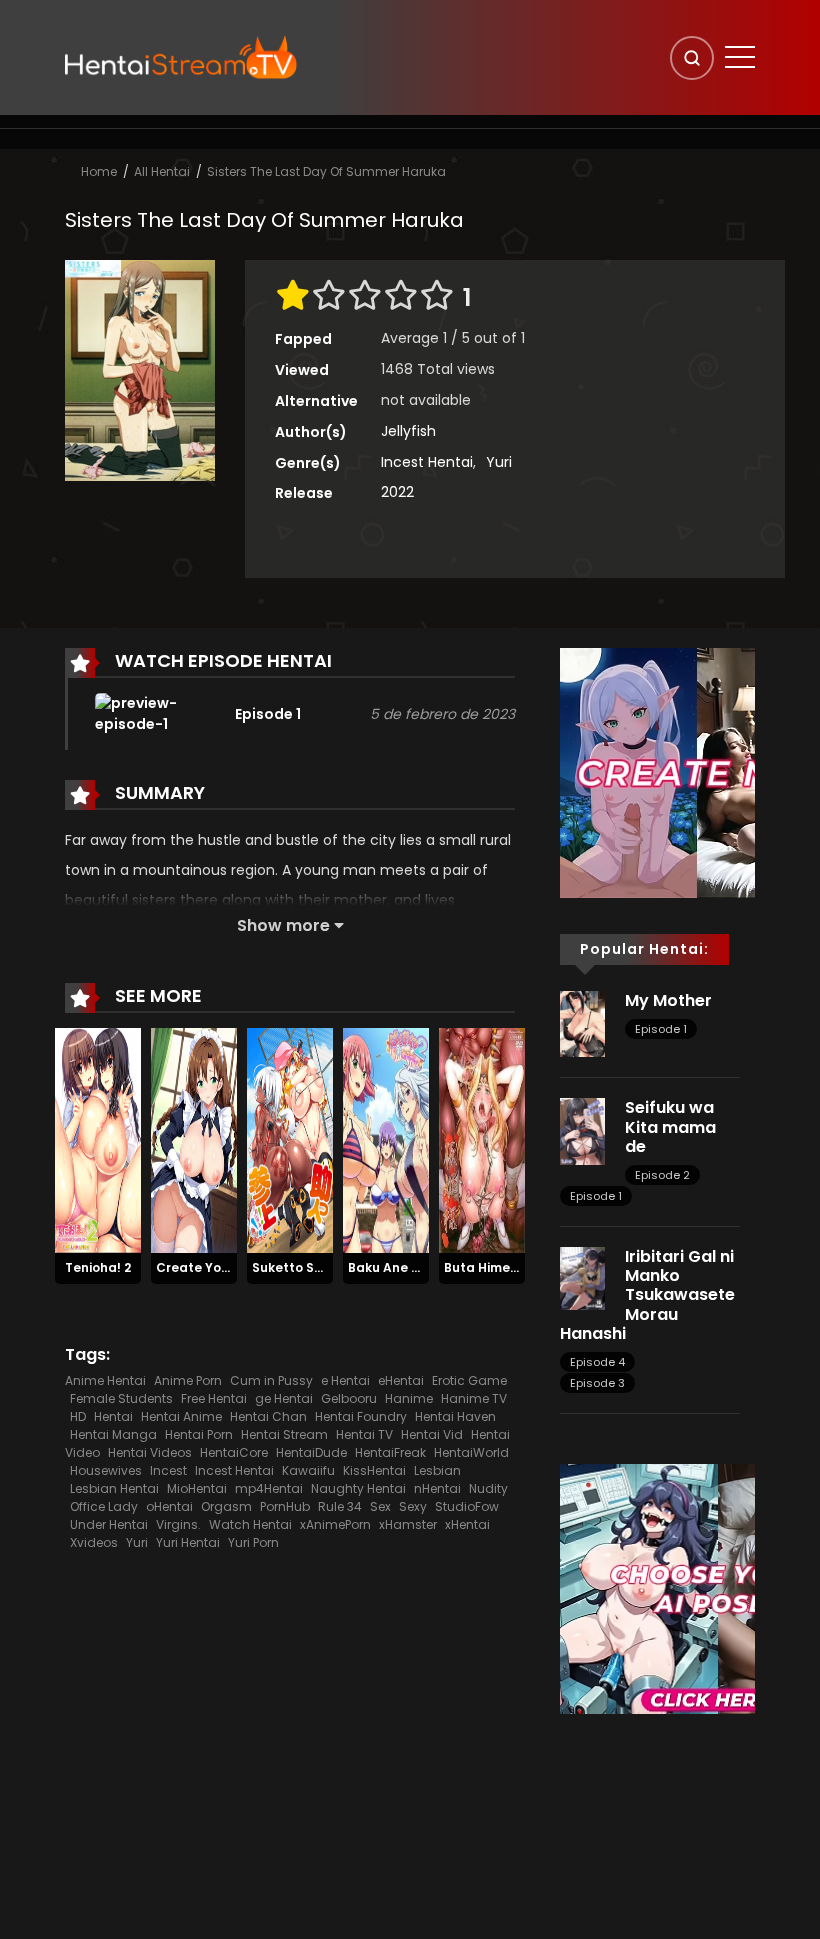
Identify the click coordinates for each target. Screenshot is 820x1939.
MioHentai (197, 1488)
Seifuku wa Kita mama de (670, 1126)
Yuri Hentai (188, 1542)
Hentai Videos (150, 1452)
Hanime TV (474, 1398)
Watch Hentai (250, 1524)
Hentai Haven (455, 1416)
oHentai (169, 1506)
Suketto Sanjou (301, 1267)
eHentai (401, 1380)
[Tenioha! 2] (98, 1140)
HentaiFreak (390, 1452)
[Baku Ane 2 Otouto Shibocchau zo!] (386, 1140)
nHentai (437, 1488)
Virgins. (178, 1524)
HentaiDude (311, 1452)
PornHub (285, 1506)
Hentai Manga (113, 1434)
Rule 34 (340, 1506)
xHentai (467, 1524)
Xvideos (94, 1542)
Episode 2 (662, 1175)
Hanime (409, 1398)
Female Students (121, 1398)
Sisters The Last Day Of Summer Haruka (326, 171)
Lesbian (437, 1470)
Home (99, 171)
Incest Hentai (427, 462)
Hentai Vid (432, 1434)
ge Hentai (284, 1398)
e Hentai (345, 1380)
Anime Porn (188, 1380)
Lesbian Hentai (114, 1488)
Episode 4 (597, 1362)
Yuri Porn (253, 1542)
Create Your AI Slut (217, 1267)
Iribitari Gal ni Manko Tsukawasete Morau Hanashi (647, 1295)
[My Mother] (582, 1023)
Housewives (106, 1470)
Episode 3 (597, 1383)
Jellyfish (408, 431)
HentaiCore (234, 1452)
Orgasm (226, 1506)
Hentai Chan (268, 1416)
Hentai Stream (284, 1434)
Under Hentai (109, 1524)
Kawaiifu (308, 1470)
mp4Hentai (269, 1488)
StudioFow (467, 1506)
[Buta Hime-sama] (482, 1140)
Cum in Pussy (271, 1380)
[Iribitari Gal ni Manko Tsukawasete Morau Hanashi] (582, 1277)
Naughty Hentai (358, 1488)
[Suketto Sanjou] (290, 1140)
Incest (168, 1470)
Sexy (413, 1506)
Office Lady (104, 1506)
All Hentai (162, 171)
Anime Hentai (105, 1380)
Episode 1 (661, 1029)
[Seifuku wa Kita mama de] (582, 1130)
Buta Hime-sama (499, 1267)
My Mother (668, 1000)
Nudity (488, 1488)
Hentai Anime (181, 1416)
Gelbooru (349, 1398)
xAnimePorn (335, 1524)
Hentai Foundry (361, 1416)
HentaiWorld (471, 1452)
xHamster (408, 1524)
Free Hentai (214, 1398)
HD (78, 1416)
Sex (380, 1506)
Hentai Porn (199, 1434)
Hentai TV (364, 1434)
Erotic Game (469, 1380)
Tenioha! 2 (98, 1267)
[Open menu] (740, 57)
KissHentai (374, 1470)
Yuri (499, 462)
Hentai (113, 1416)
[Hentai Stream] (181, 57)
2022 (397, 492)
